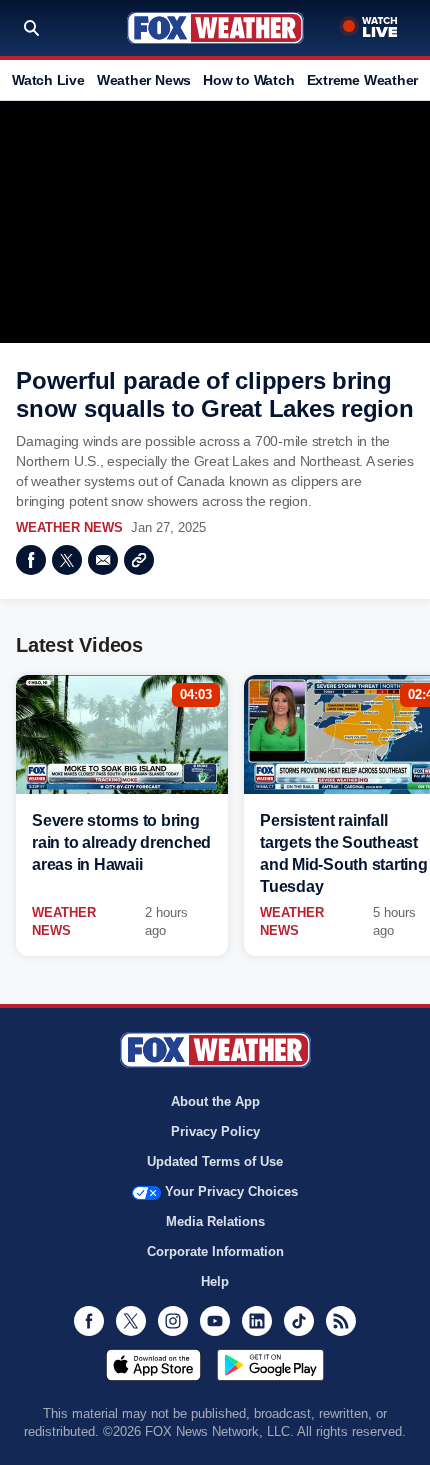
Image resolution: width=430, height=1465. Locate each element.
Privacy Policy (215, 1131)
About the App (215, 1101)
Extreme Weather (363, 80)
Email (103, 560)
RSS (341, 1321)
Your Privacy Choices (231, 1191)
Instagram (173, 1321)
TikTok (299, 1321)
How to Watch (248, 80)
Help (215, 1281)
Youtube (215, 1321)
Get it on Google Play (270, 1365)
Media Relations (215, 1221)
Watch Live (48, 80)
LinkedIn (257, 1321)
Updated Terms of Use (215, 1161)
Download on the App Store (153, 1365)
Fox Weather (215, 28)
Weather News (144, 80)
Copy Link (139, 560)
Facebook (31, 560)
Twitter (67, 560)
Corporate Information (215, 1251)
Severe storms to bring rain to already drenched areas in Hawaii (121, 842)
